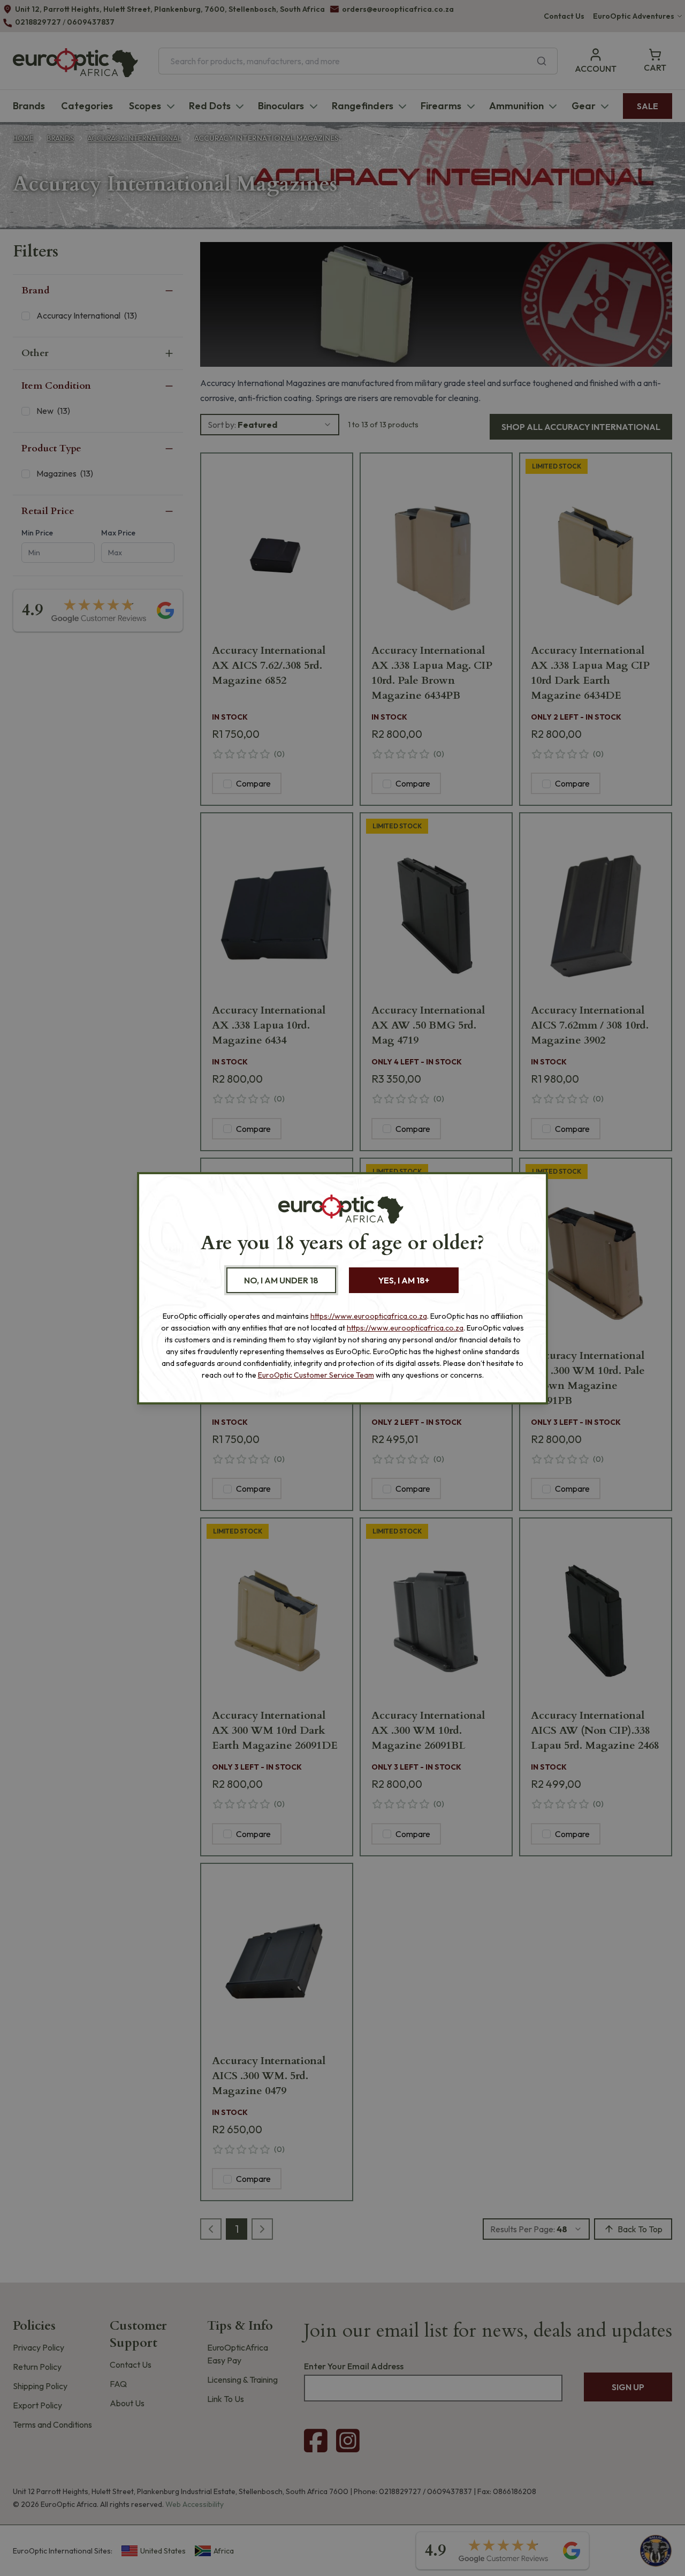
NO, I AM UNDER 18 (281, 1280)
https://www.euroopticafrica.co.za (369, 1316)
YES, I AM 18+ (404, 1280)
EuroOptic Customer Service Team (316, 1375)
